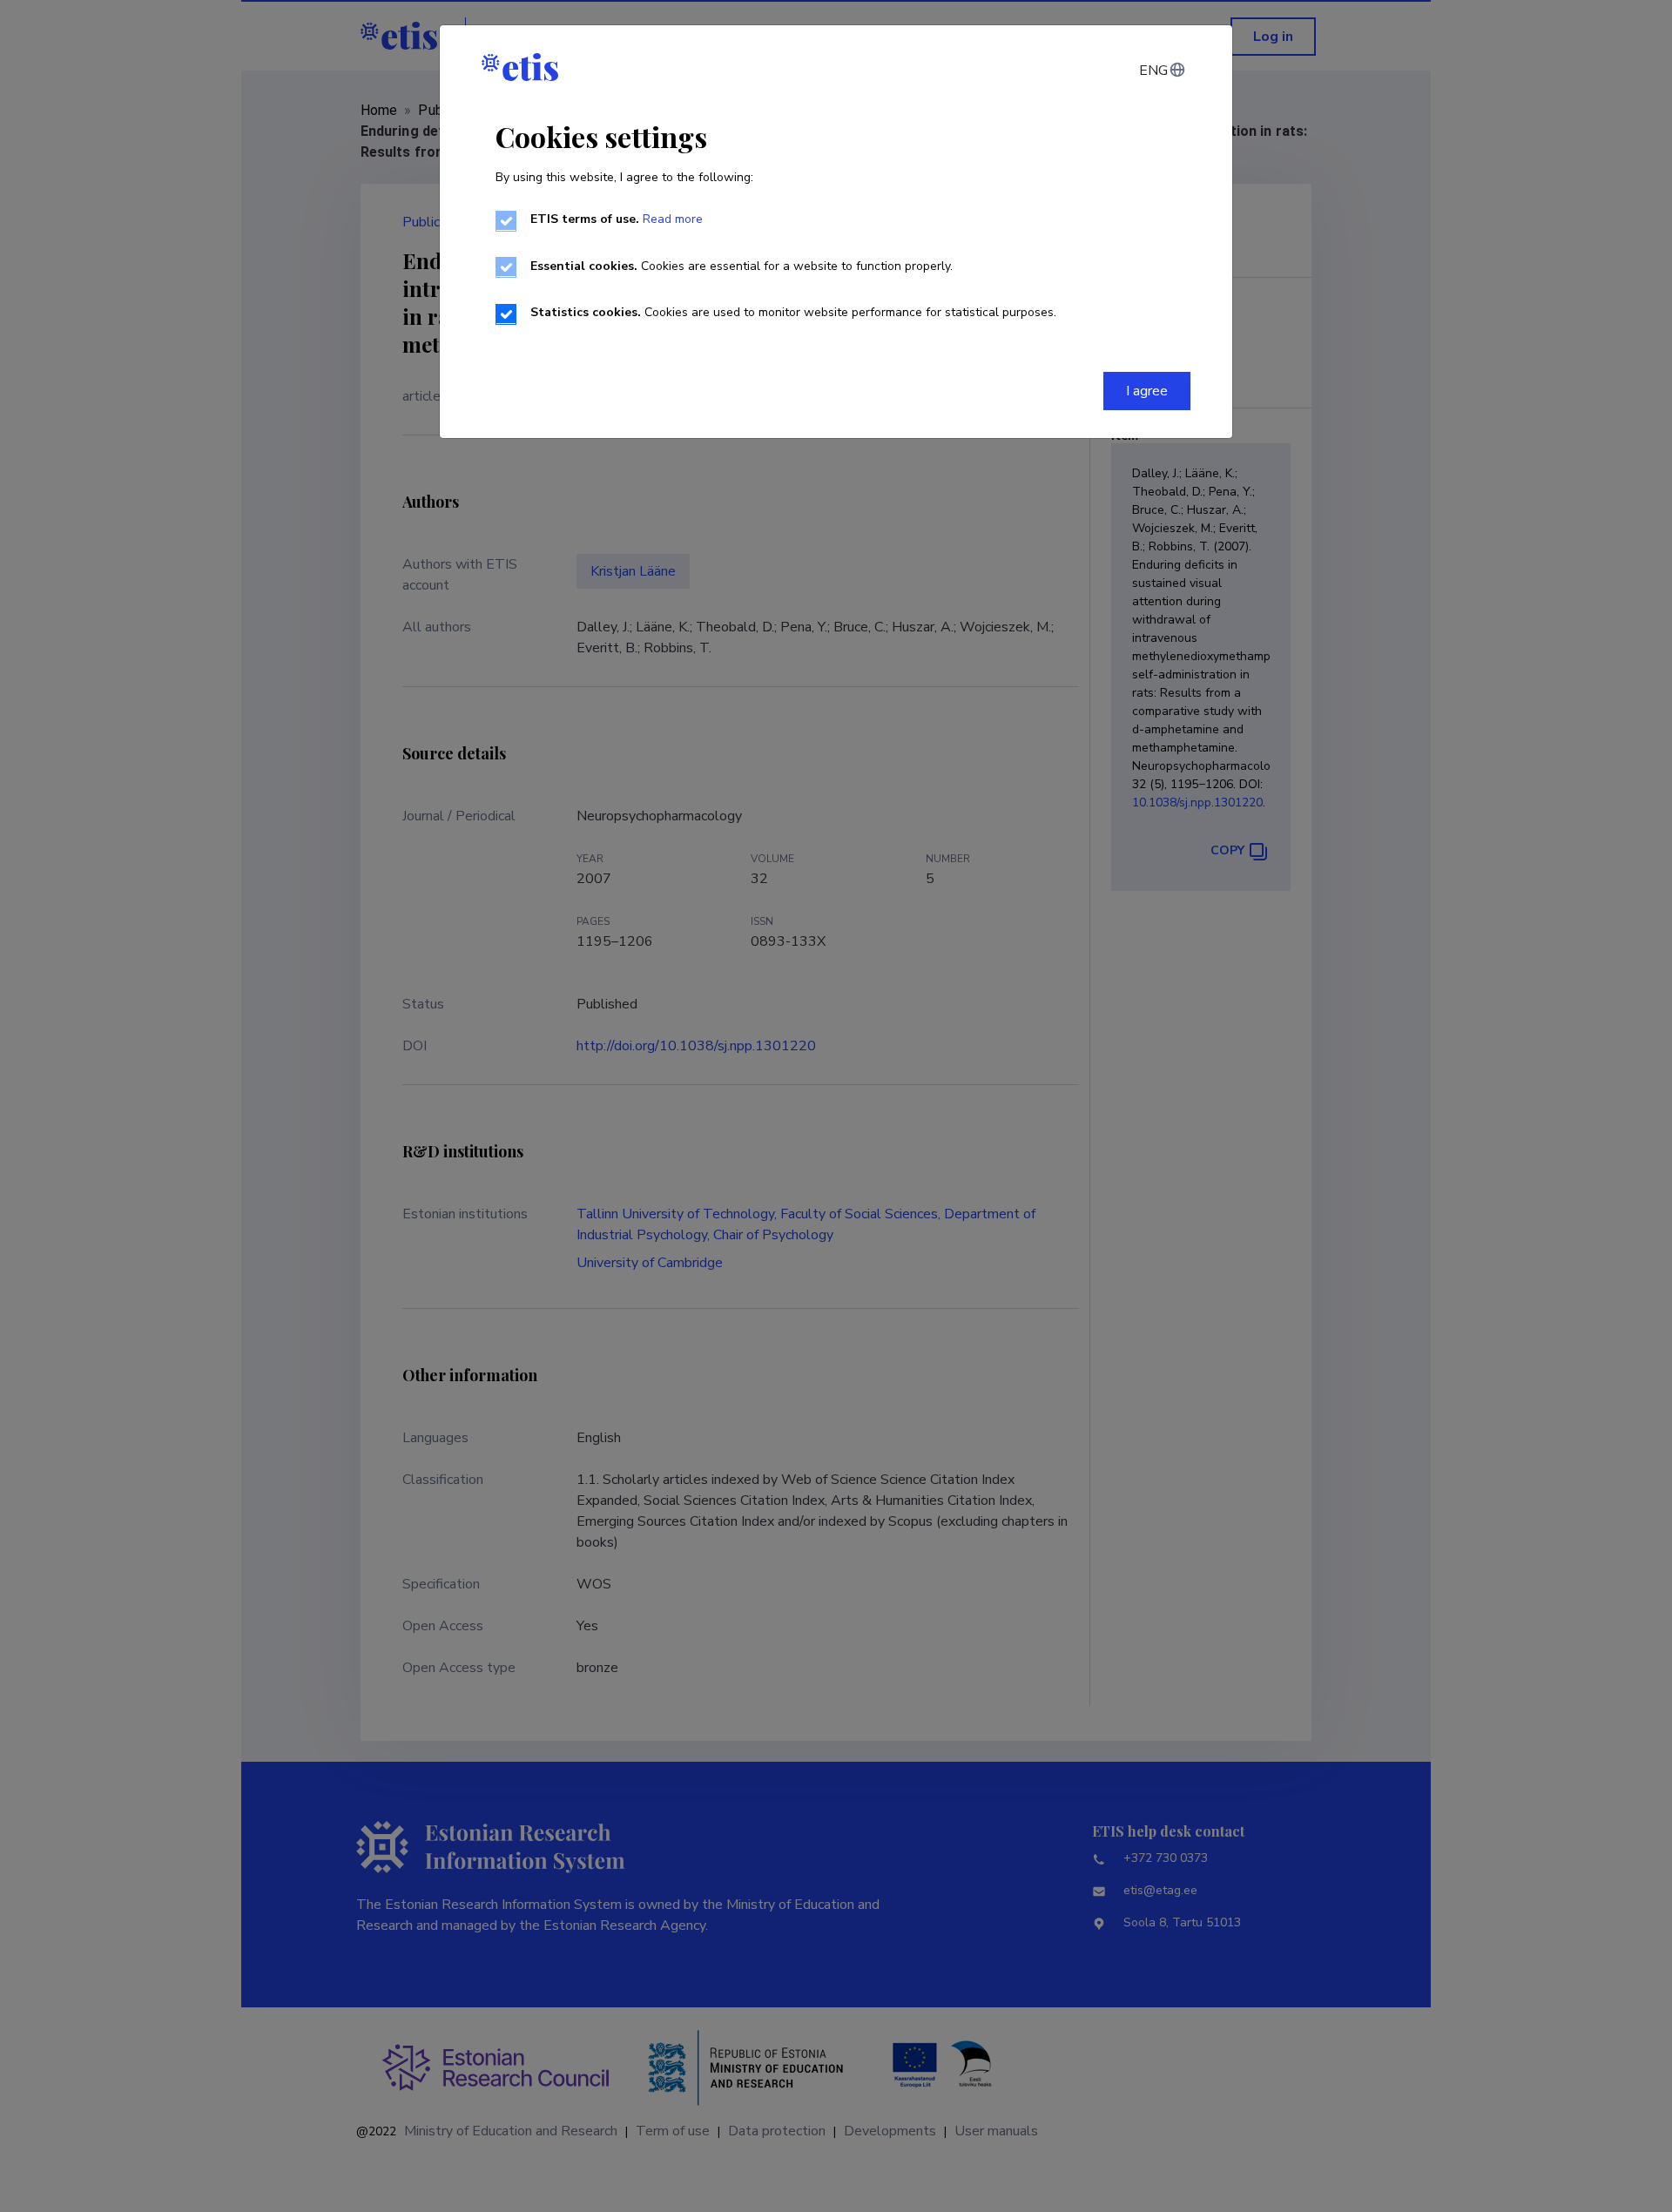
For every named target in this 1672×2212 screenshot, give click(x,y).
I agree (1147, 391)
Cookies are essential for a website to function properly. (742, 266)
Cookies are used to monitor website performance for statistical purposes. (793, 312)
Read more (673, 219)
